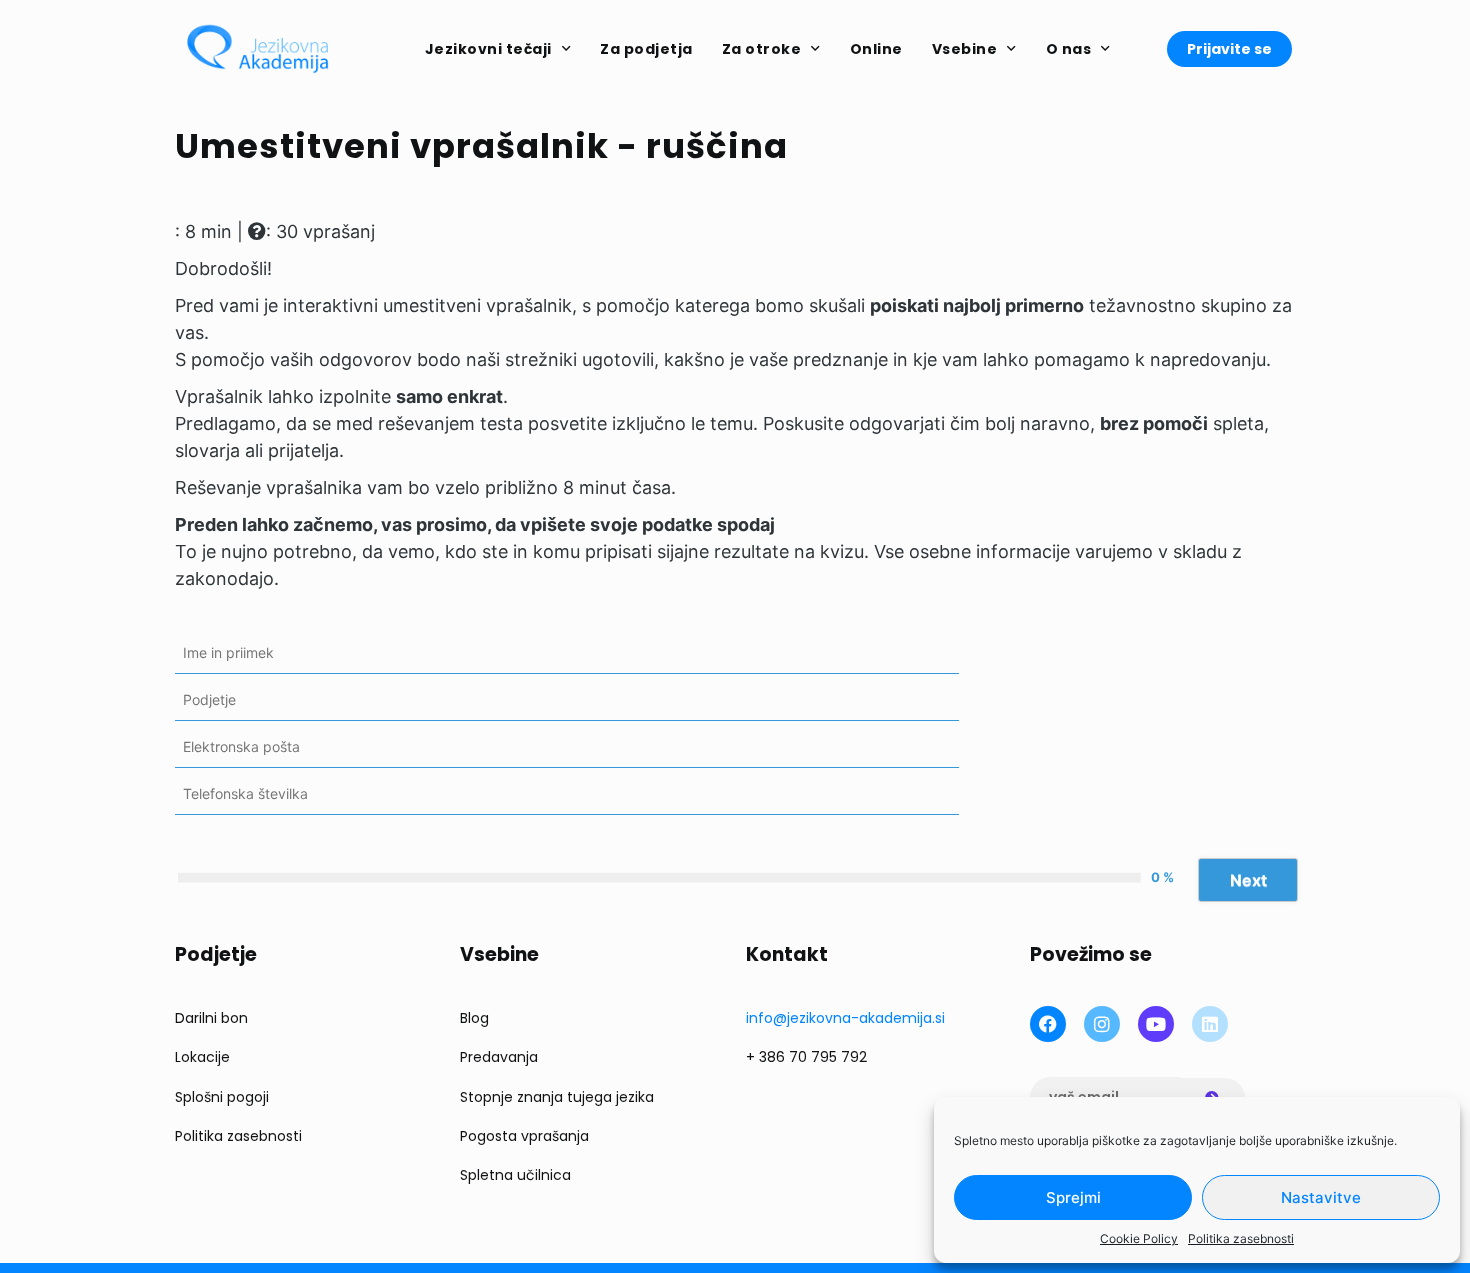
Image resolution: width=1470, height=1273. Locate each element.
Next (1248, 880)
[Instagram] (1102, 1024)
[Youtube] (1156, 1024)
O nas (1069, 49)
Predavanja (499, 1057)
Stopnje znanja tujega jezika (557, 1097)
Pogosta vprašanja (524, 1136)
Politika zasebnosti (1241, 1238)
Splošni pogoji (222, 1097)
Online (876, 49)
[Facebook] (1048, 1024)
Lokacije (202, 1057)
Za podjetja (646, 49)
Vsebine (965, 49)
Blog (474, 1018)
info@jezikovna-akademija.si (845, 1018)
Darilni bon (211, 1018)
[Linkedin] (1210, 1024)
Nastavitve (1321, 1197)
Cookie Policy (1139, 1238)
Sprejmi (1073, 1197)
